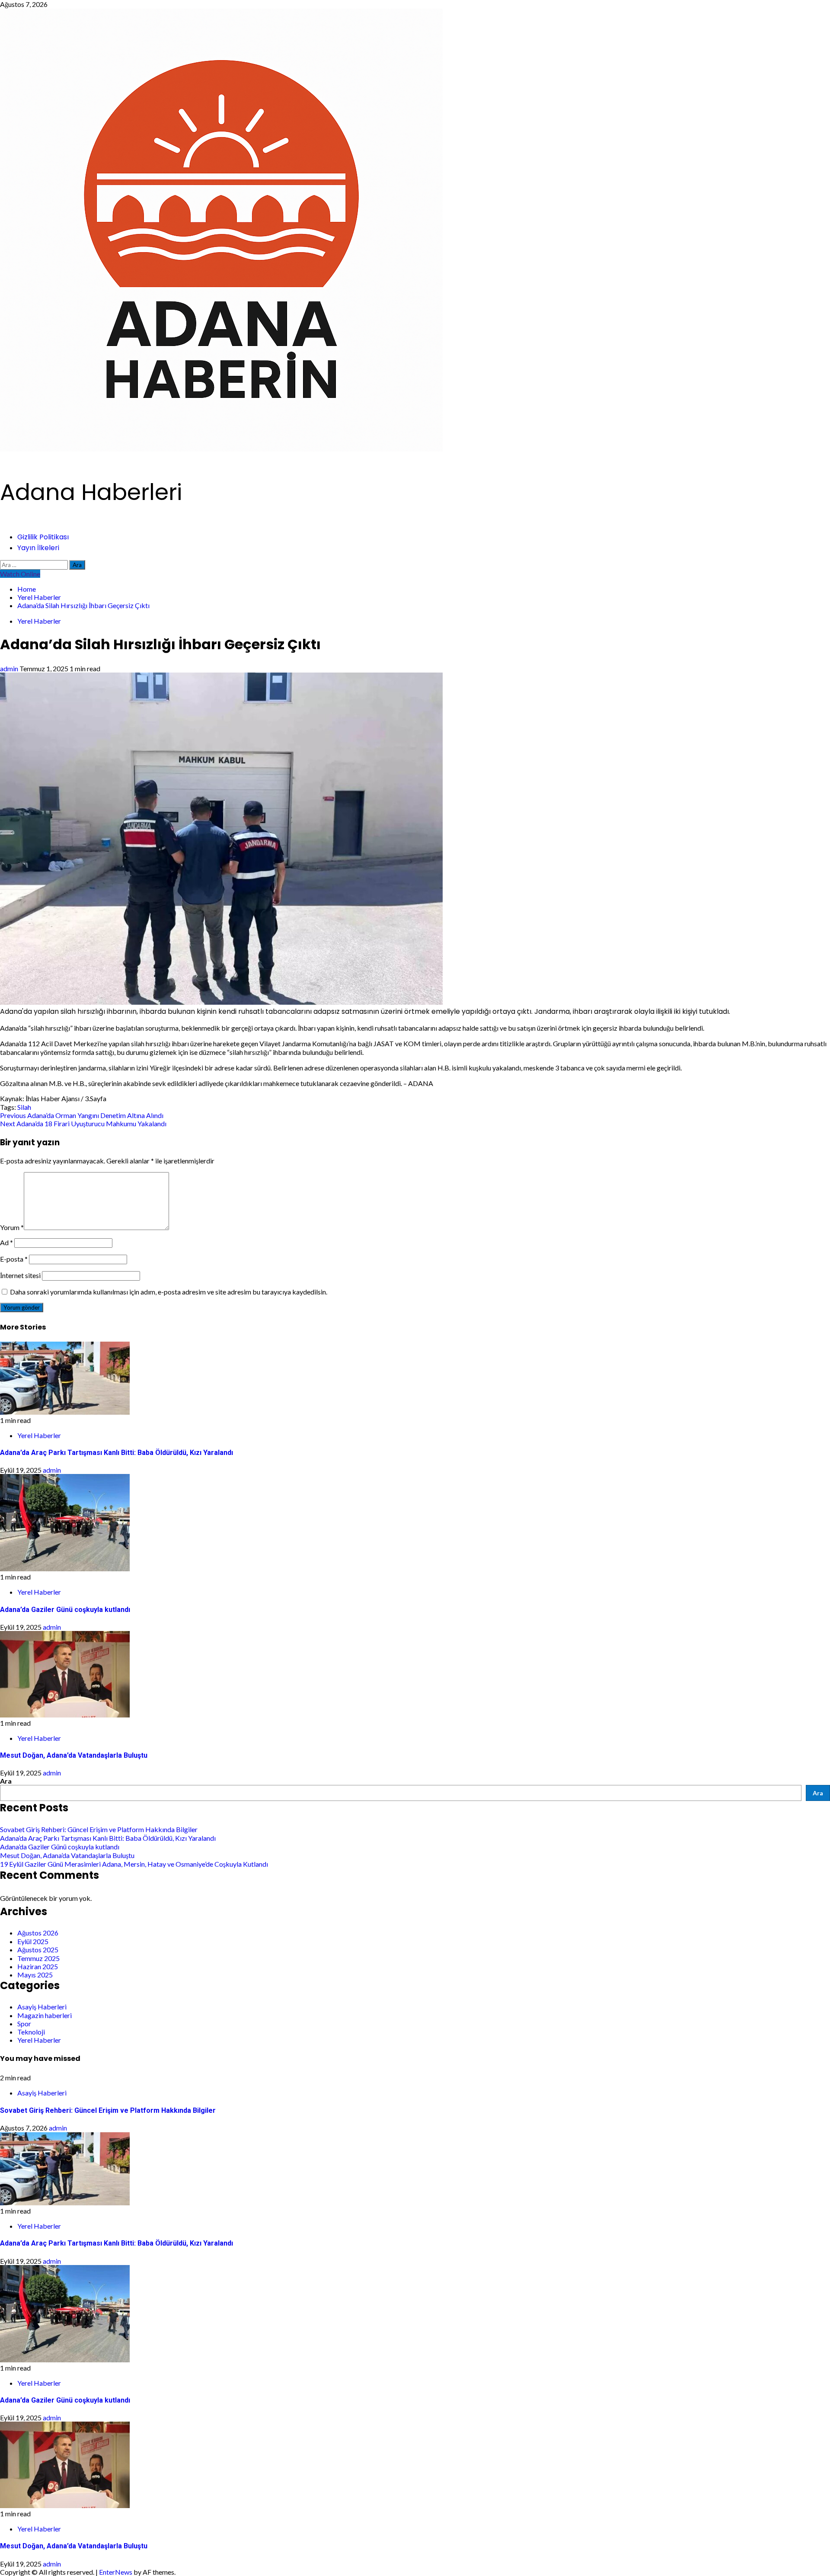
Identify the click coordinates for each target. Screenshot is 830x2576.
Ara (6, 1781)
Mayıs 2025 (35, 1975)
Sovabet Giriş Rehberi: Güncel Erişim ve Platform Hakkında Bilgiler (99, 1829)
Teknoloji (31, 2032)
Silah (24, 1107)
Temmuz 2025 (38, 1958)
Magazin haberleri (45, 2015)
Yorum (12, 1227)
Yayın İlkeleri (38, 548)
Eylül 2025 (33, 1941)
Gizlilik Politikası (43, 537)
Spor (24, 2023)
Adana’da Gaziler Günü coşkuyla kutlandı (65, 1610)
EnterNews (116, 2572)
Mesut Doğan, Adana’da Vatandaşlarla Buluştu (74, 1755)
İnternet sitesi (20, 1275)
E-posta (14, 1259)
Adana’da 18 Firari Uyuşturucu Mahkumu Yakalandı (83, 1123)
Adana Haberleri (91, 492)
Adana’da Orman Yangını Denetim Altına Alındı (82, 1115)
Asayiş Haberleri (42, 2007)
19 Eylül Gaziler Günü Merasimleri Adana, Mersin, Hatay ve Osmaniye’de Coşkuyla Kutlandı (134, 1864)
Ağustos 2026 (38, 1933)
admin (10, 668)
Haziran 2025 (38, 1966)
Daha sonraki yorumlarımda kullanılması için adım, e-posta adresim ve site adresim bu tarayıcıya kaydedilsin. (169, 1292)
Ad (6, 1242)
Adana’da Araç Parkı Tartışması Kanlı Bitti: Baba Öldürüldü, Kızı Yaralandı (117, 1453)
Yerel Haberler (39, 621)
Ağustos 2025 (38, 1950)
